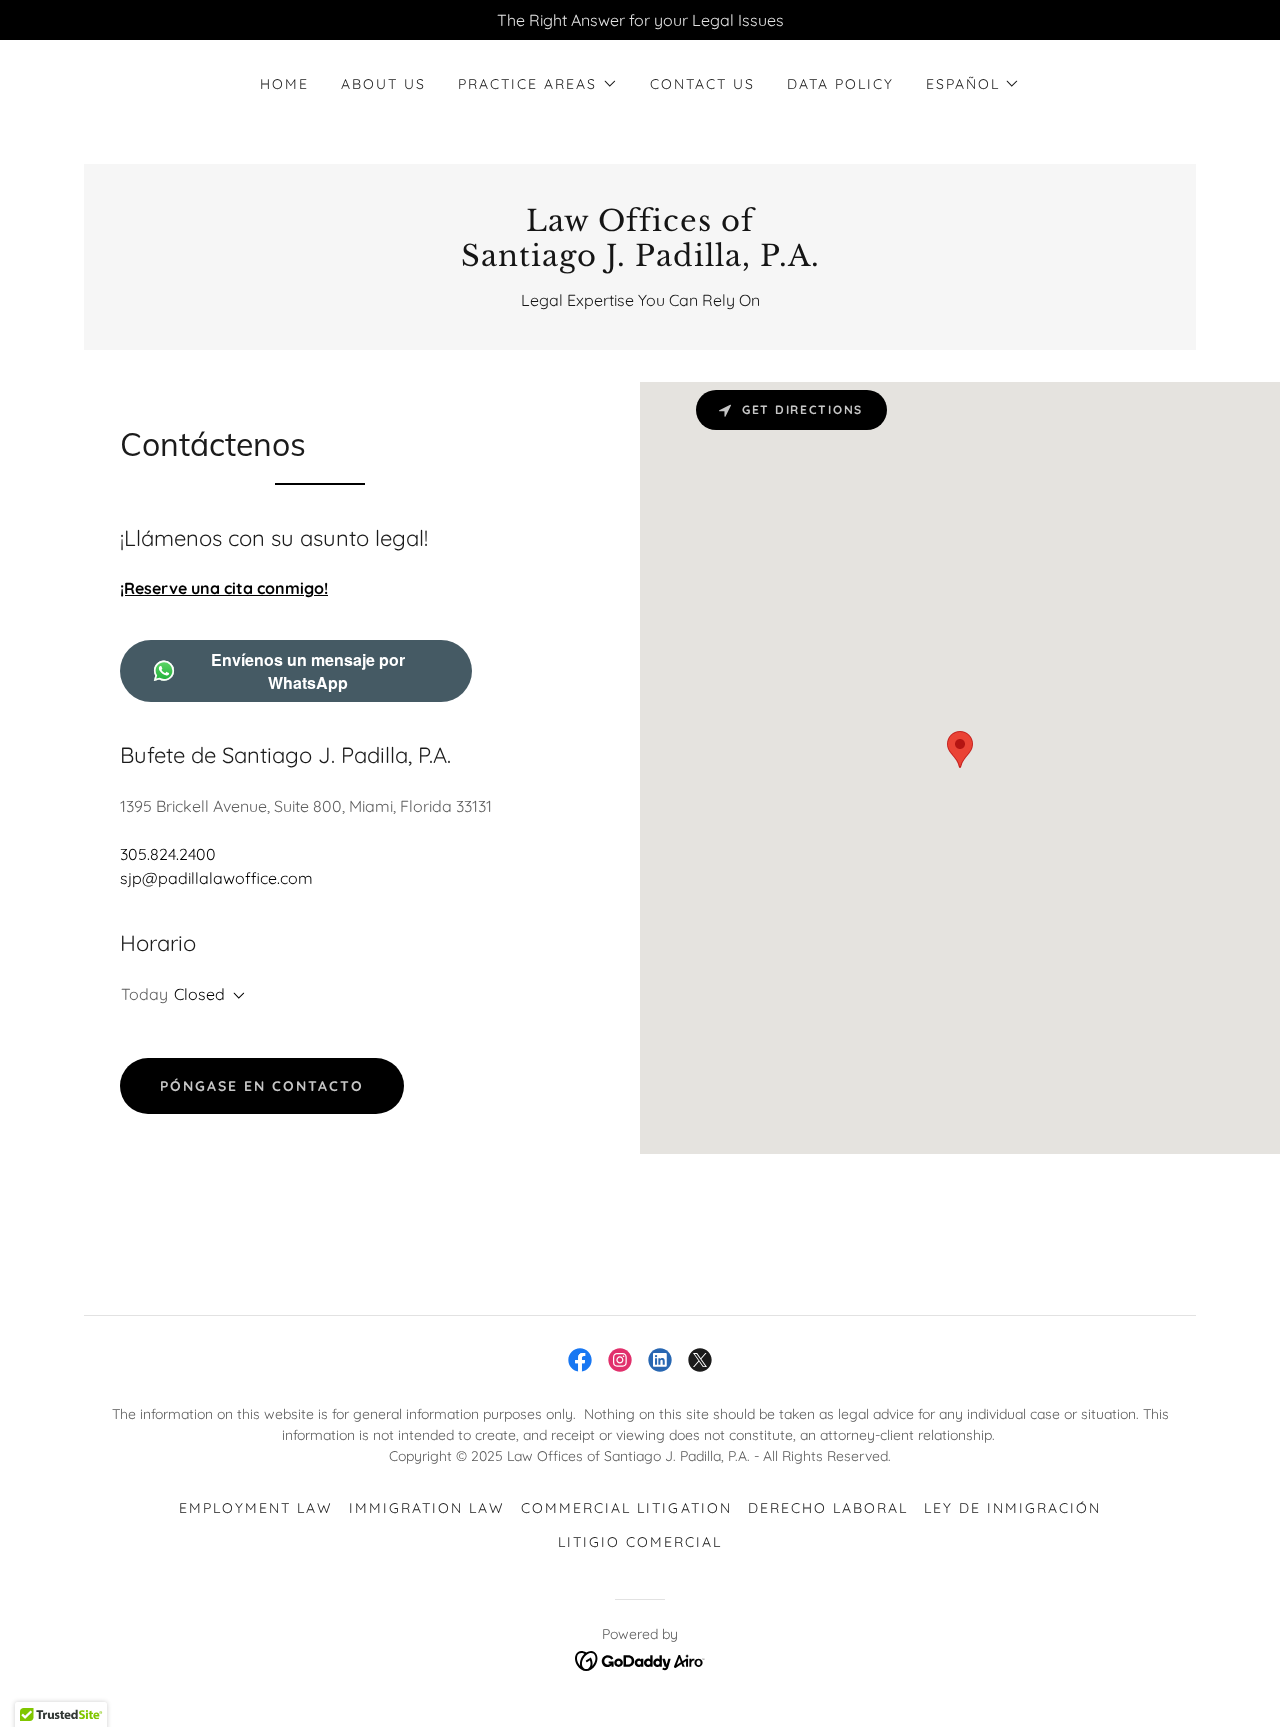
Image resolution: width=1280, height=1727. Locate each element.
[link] (640, 260)
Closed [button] (199, 994)
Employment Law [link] (256, 1508)
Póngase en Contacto (262, 1086)
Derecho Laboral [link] (828, 1508)
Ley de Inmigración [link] (1012, 1508)
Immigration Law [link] (427, 1508)
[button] (537, 84)
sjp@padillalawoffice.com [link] (216, 878)
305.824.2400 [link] (168, 854)
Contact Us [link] (702, 84)
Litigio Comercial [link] (640, 1542)
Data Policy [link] (840, 84)
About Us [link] (383, 84)
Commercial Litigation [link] (626, 1508)
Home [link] (284, 84)
